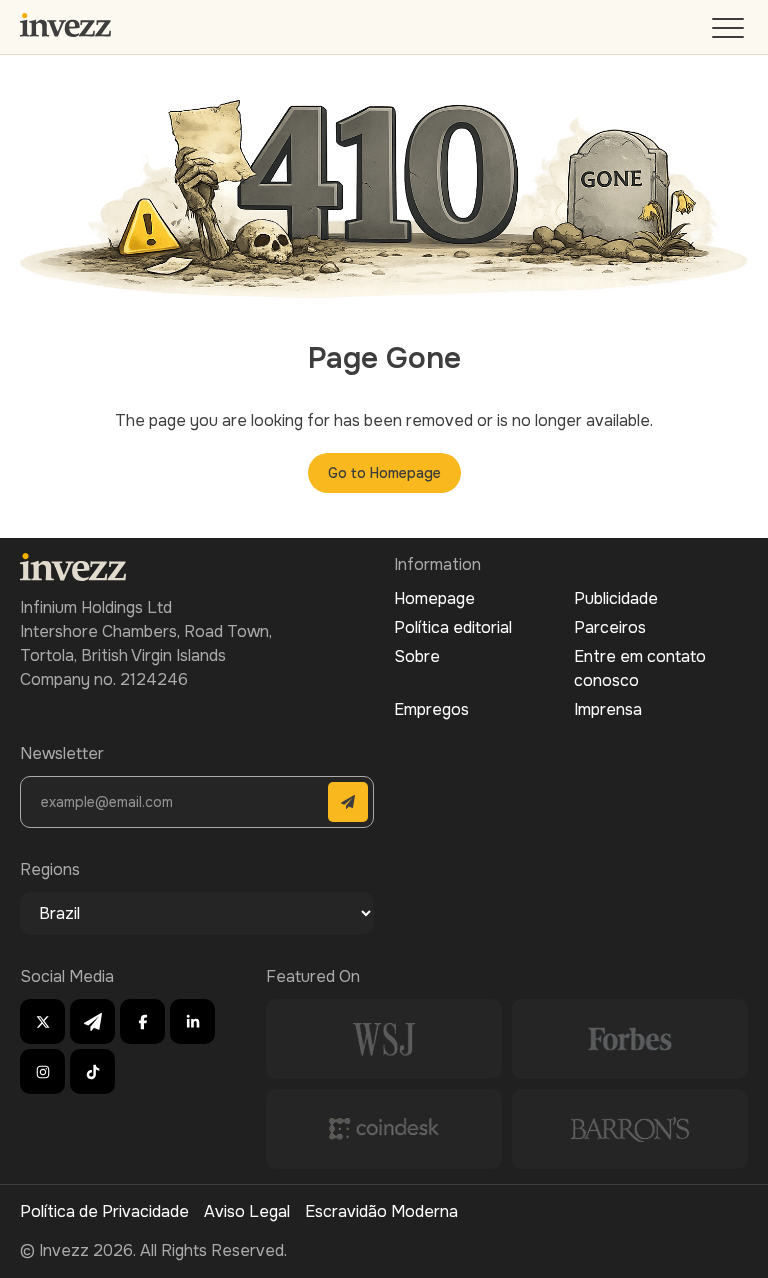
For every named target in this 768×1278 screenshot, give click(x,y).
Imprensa (608, 709)
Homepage (434, 598)
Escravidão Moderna (381, 1211)
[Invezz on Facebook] (142, 1021)
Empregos (431, 709)
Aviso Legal (247, 1211)
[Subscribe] (348, 802)
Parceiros (610, 627)
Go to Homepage (384, 473)
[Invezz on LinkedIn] (192, 1021)
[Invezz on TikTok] (92, 1071)
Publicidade (616, 598)
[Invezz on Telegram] (92, 1021)
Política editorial (453, 627)
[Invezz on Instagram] (42, 1071)
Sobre (417, 656)
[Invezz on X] (42, 1021)
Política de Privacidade (104, 1211)
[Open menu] (730, 32)
